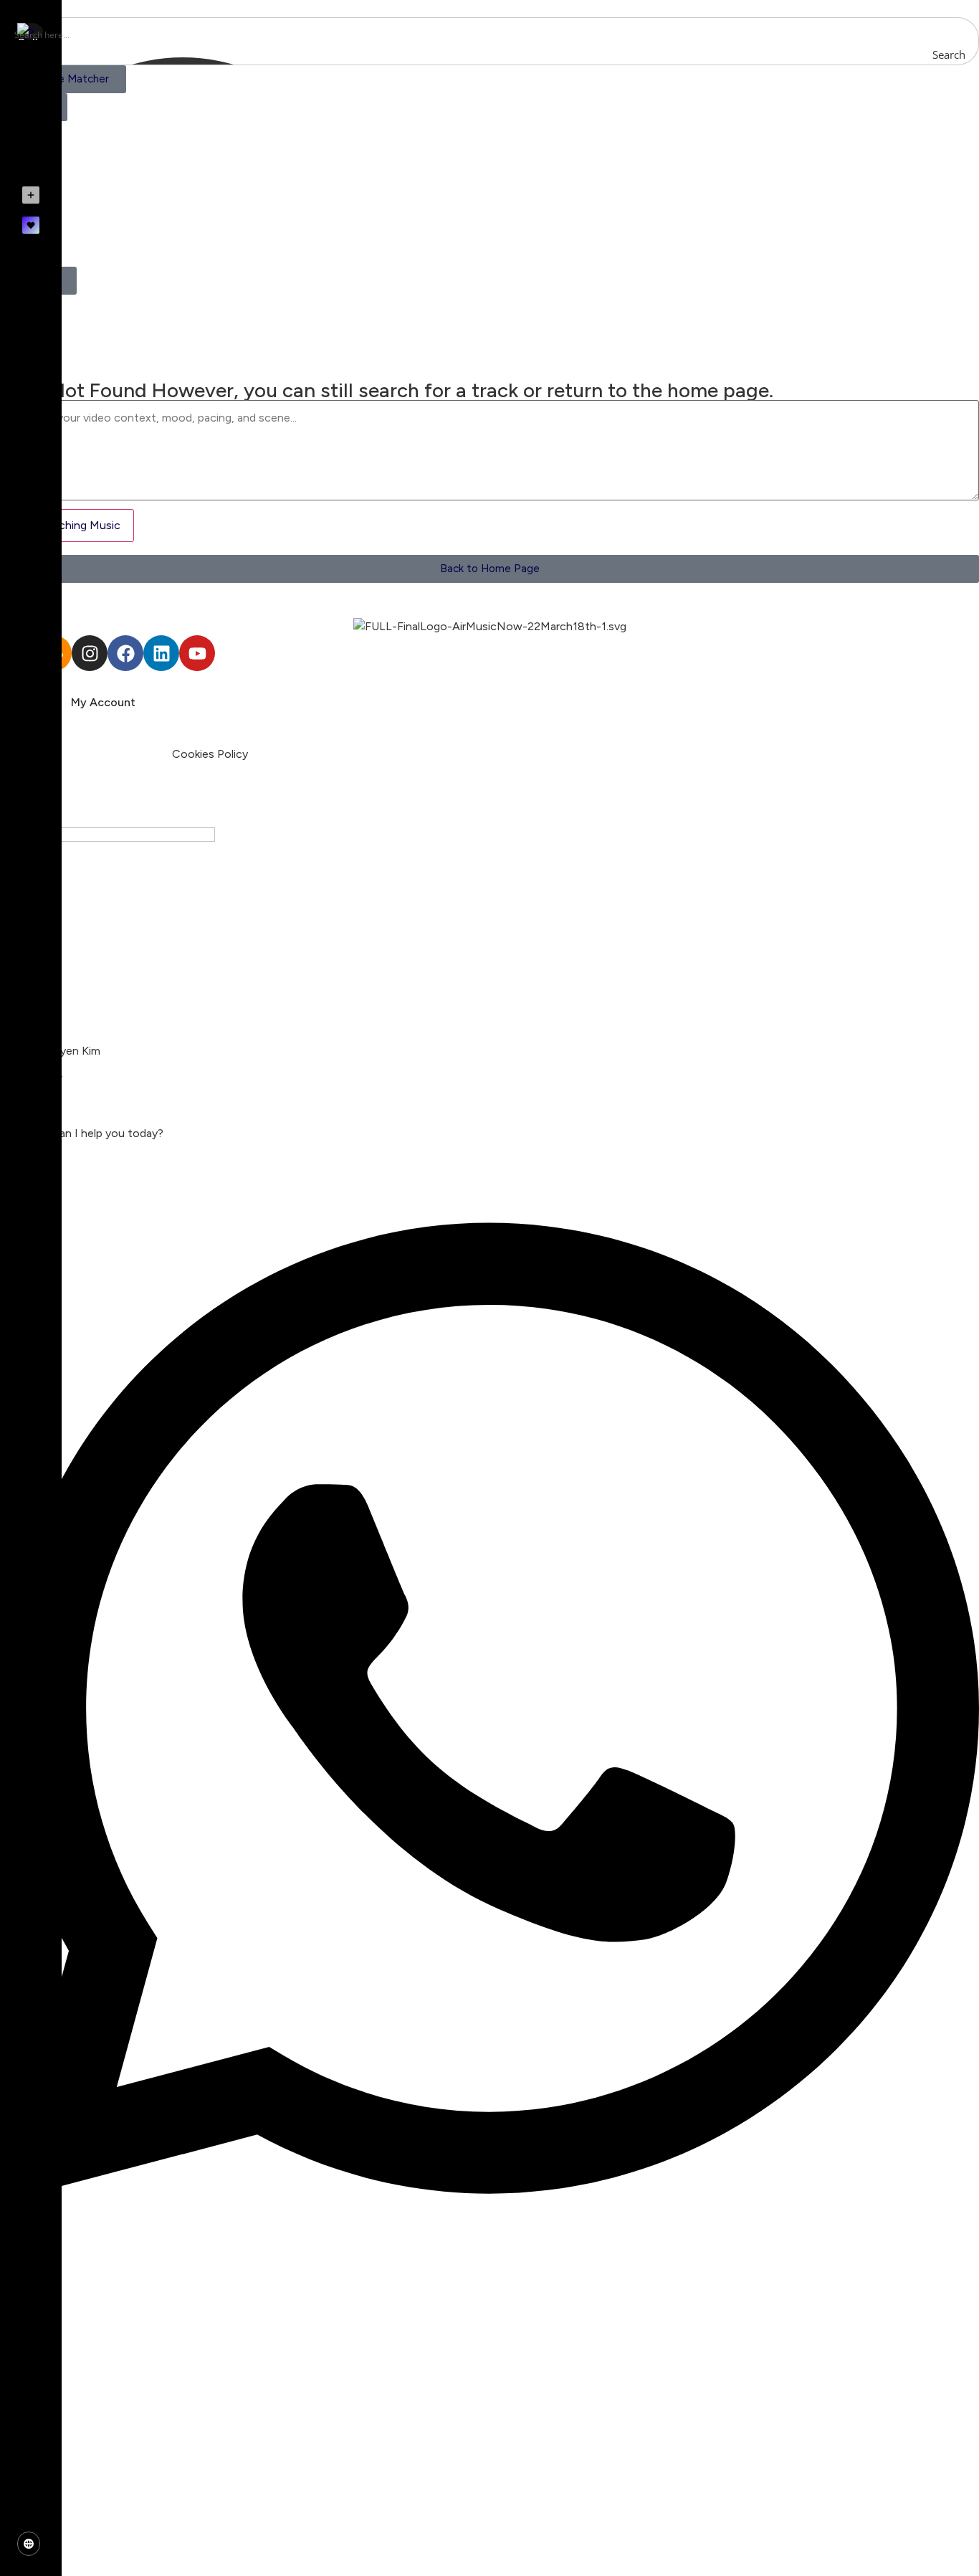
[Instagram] (90, 653)
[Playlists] (31, 148)
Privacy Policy (134, 754)
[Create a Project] (31, 195)
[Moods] (31, 115)
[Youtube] (197, 653)
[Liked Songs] (31, 225)
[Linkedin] (161, 653)
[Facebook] (125, 653)
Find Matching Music (67, 525)
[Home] (31, 82)
